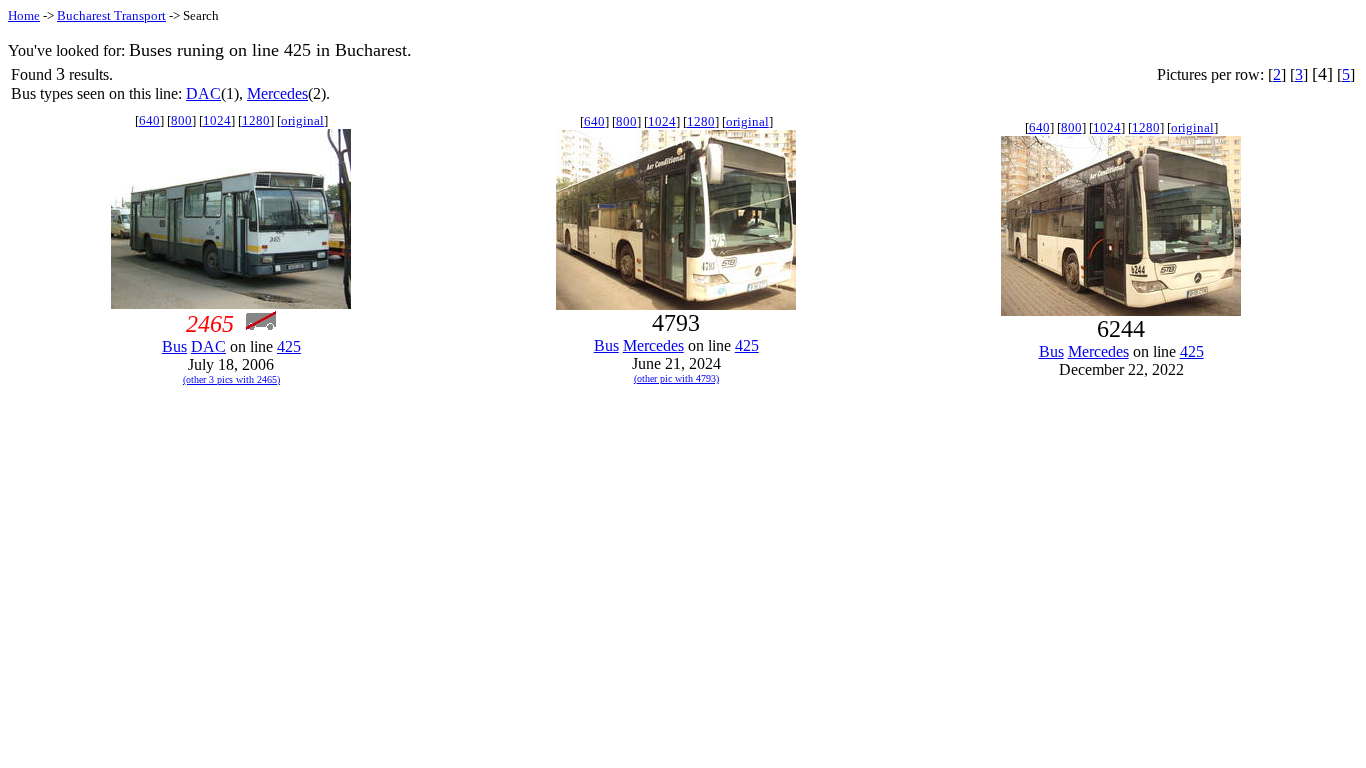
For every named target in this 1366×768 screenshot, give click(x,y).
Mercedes (277, 93)
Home (24, 15)
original (302, 120)
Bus (174, 346)
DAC (203, 93)
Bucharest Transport (111, 15)
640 (149, 120)
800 (181, 120)
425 (289, 346)
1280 (256, 120)
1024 (217, 120)
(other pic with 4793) (676, 378)
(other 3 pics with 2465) (231, 379)
